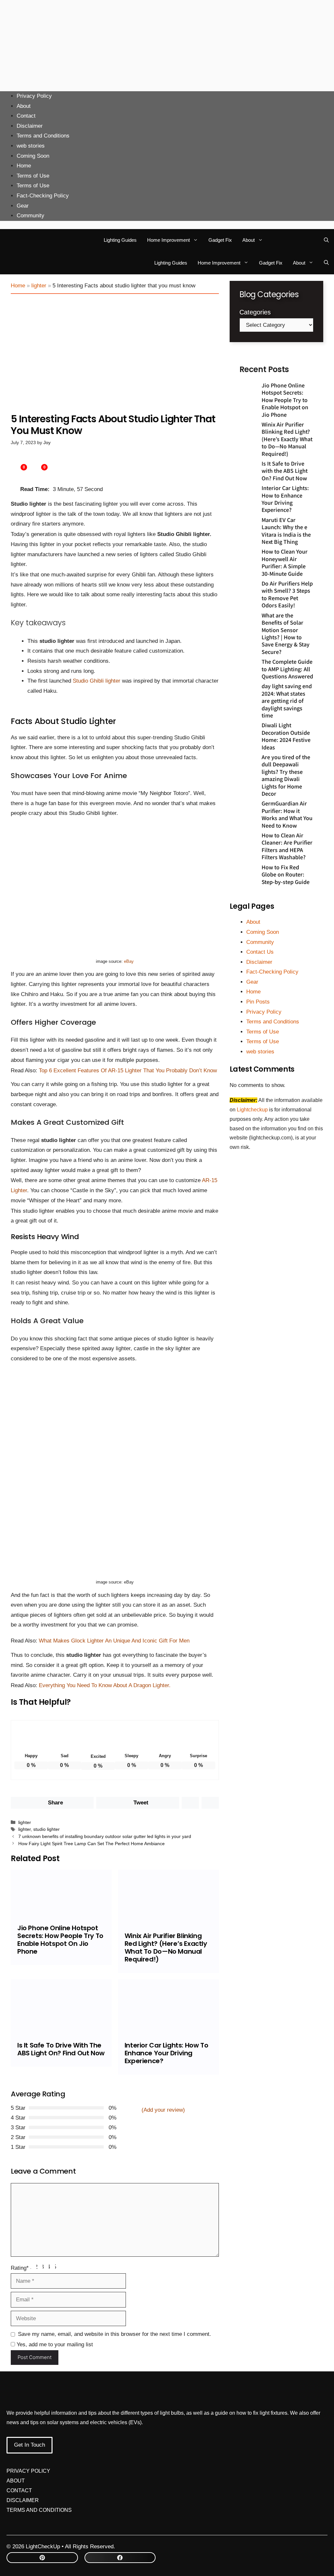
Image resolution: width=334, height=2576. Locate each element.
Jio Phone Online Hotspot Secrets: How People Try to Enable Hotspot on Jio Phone (60, 1940)
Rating (20, 2268)
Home (24, 166)
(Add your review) (163, 2110)
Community (30, 216)
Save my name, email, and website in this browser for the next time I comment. (114, 2334)
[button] (326, 240)
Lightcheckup (253, 1110)
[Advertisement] (167, 46)
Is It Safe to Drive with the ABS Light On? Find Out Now (61, 2049)
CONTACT (19, 2490)
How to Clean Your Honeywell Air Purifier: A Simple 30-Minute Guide (285, 562)
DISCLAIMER (23, 2500)
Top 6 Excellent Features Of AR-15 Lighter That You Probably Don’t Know (128, 1071)
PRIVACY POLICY (28, 2471)
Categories (255, 312)
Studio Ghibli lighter (97, 681)
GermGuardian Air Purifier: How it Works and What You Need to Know (287, 814)
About (24, 106)
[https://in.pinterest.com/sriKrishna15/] (42, 2558)
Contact (26, 116)
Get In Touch (30, 2445)
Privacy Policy (34, 96)
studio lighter (46, 1829)
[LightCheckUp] (24, 240)
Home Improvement (168, 240)
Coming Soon (33, 156)
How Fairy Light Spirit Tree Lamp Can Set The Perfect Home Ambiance (91, 1844)
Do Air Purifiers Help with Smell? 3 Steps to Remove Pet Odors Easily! (287, 594)
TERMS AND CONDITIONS (39, 2510)
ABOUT (16, 2481)
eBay (129, 961)
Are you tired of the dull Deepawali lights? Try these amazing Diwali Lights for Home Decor (286, 775)
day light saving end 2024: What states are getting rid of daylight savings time (287, 701)
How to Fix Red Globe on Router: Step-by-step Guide (286, 874)
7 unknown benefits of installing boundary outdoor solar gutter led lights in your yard (105, 1836)
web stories (31, 146)
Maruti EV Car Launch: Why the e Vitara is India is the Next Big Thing (286, 531)
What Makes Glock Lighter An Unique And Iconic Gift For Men (114, 1641)
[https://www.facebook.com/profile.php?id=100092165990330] (120, 2558)
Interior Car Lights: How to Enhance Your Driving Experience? (166, 2053)
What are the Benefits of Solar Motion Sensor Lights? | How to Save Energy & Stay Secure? (286, 633)
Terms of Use (33, 176)
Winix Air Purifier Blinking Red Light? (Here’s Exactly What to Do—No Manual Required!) (166, 1947)
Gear (23, 206)
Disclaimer (30, 126)
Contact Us (260, 952)
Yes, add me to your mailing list (54, 2344)
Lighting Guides (120, 240)
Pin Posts (258, 1002)
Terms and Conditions (43, 136)
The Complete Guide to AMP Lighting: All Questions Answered (287, 669)
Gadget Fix (220, 240)
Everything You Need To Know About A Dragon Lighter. (105, 1685)
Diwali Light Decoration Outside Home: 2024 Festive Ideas (286, 736)
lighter (39, 286)
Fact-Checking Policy (43, 196)
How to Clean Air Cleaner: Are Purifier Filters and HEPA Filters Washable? (287, 846)
